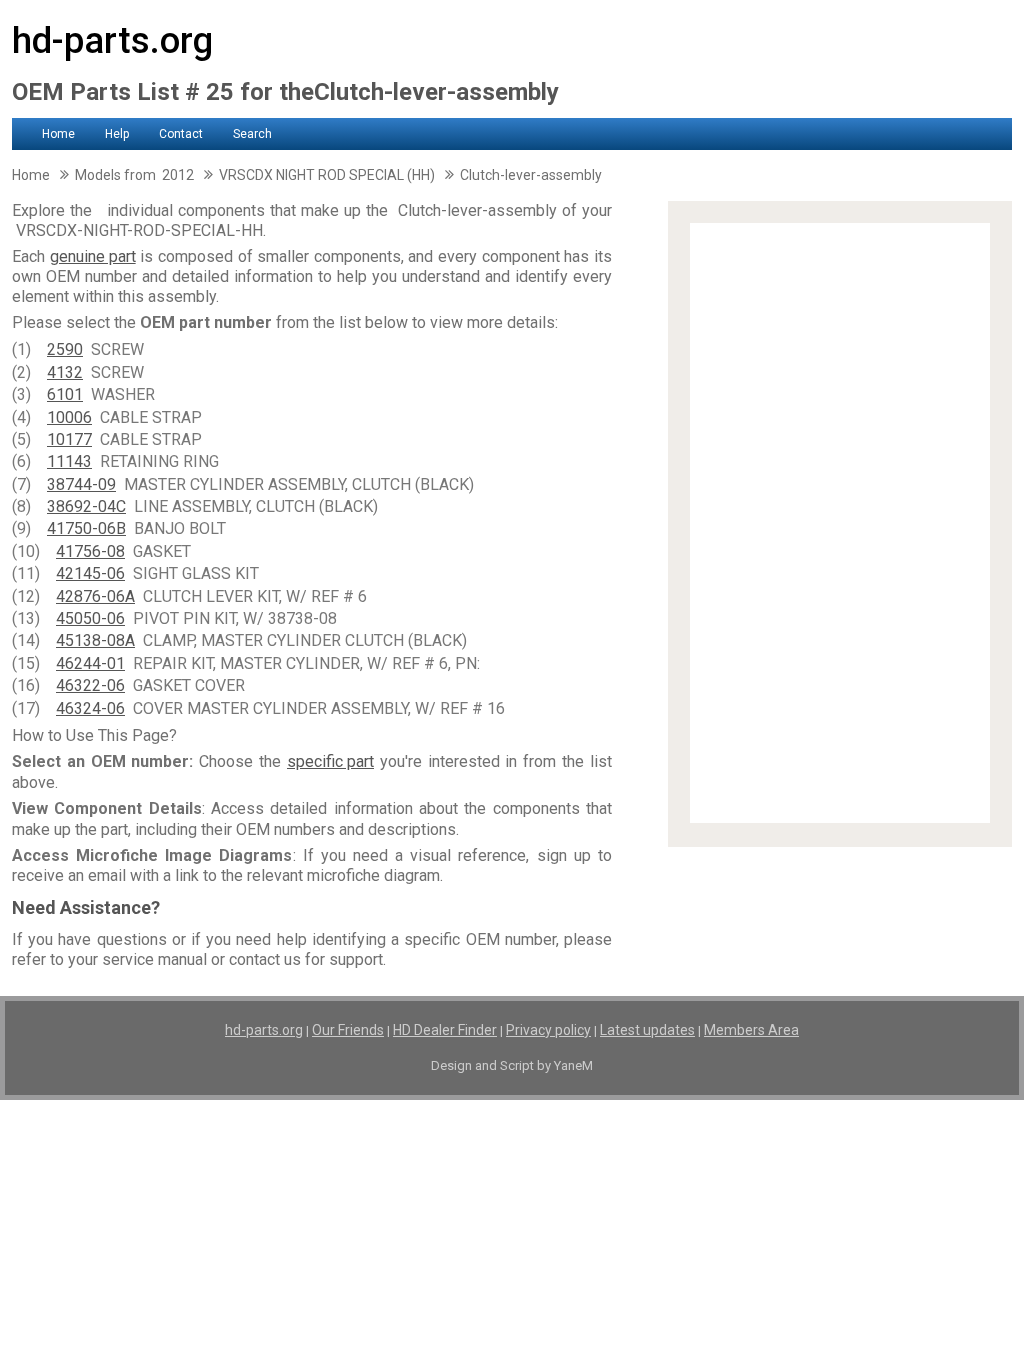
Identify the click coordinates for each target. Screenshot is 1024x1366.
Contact (181, 134)
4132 (65, 372)
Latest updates (647, 1030)
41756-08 (90, 551)
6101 (65, 394)
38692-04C (86, 506)
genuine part (93, 256)
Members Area (751, 1030)
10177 (69, 439)
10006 (69, 417)
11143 (69, 461)
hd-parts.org (112, 41)
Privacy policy (548, 1030)
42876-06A (95, 596)
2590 (65, 349)
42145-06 (90, 573)
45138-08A (95, 640)
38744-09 (81, 484)
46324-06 (90, 708)
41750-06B (86, 528)
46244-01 (90, 663)
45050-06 (90, 618)
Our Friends (348, 1030)
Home (58, 134)
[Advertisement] (840, 523)
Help (117, 134)
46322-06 (90, 685)
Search (252, 134)
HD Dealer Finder (445, 1030)
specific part (330, 761)
